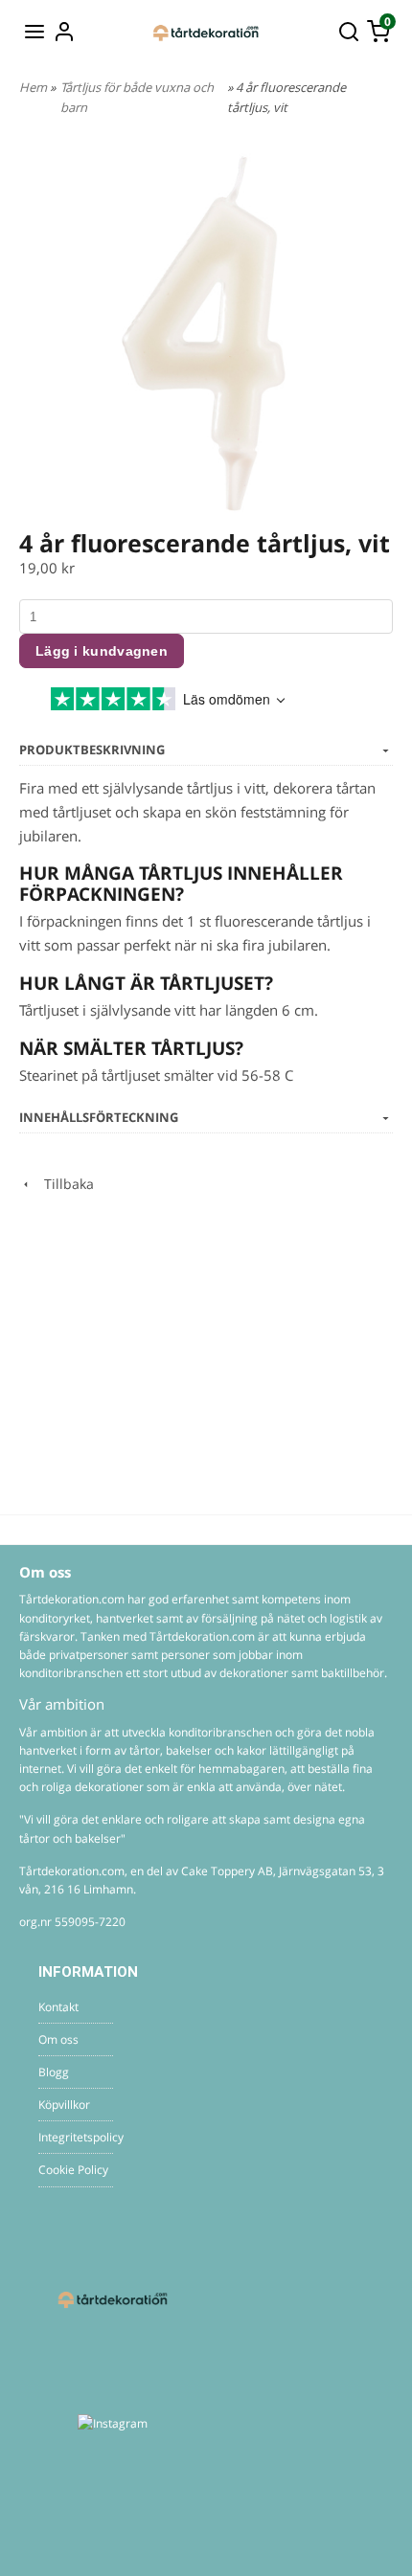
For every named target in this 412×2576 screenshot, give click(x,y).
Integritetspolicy (76, 2137)
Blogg (54, 2072)
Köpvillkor (64, 2105)
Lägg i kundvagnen (102, 651)
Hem (33, 87)
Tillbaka (63, 1184)
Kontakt (58, 2007)
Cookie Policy (73, 2170)
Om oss (58, 2039)
